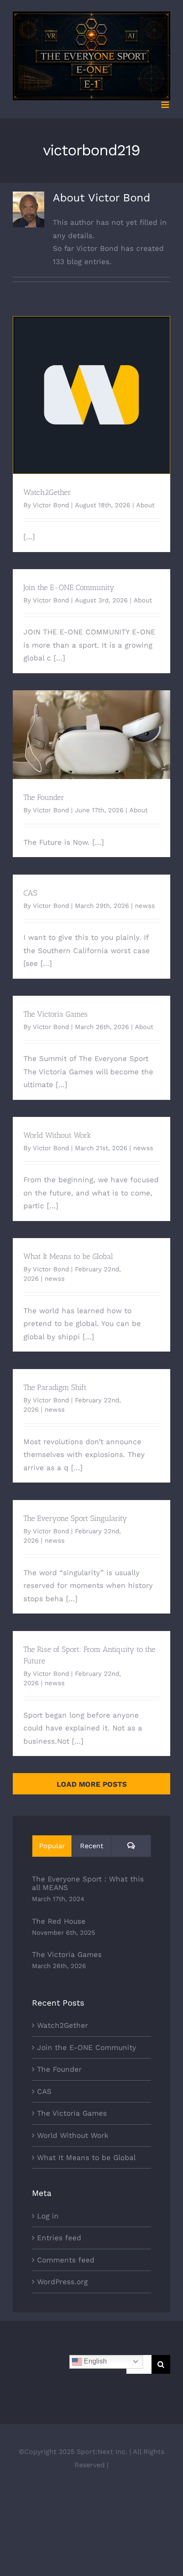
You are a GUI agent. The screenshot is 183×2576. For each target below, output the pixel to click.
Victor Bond (51, 505)
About (145, 505)
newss (145, 906)
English (94, 2361)
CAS (30, 893)
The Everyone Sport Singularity (75, 1518)
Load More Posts (92, 1784)
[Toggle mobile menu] (166, 105)
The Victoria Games (56, 1014)
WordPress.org (62, 2282)
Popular (52, 1846)
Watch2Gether (92, 388)
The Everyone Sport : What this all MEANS (88, 1883)
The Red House (59, 1921)
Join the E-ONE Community (69, 587)
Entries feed (59, 2238)
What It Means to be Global (68, 1256)
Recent (92, 1846)
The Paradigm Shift (55, 1387)
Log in (48, 2216)
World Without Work (57, 1135)
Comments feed (66, 2260)
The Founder (92, 727)
